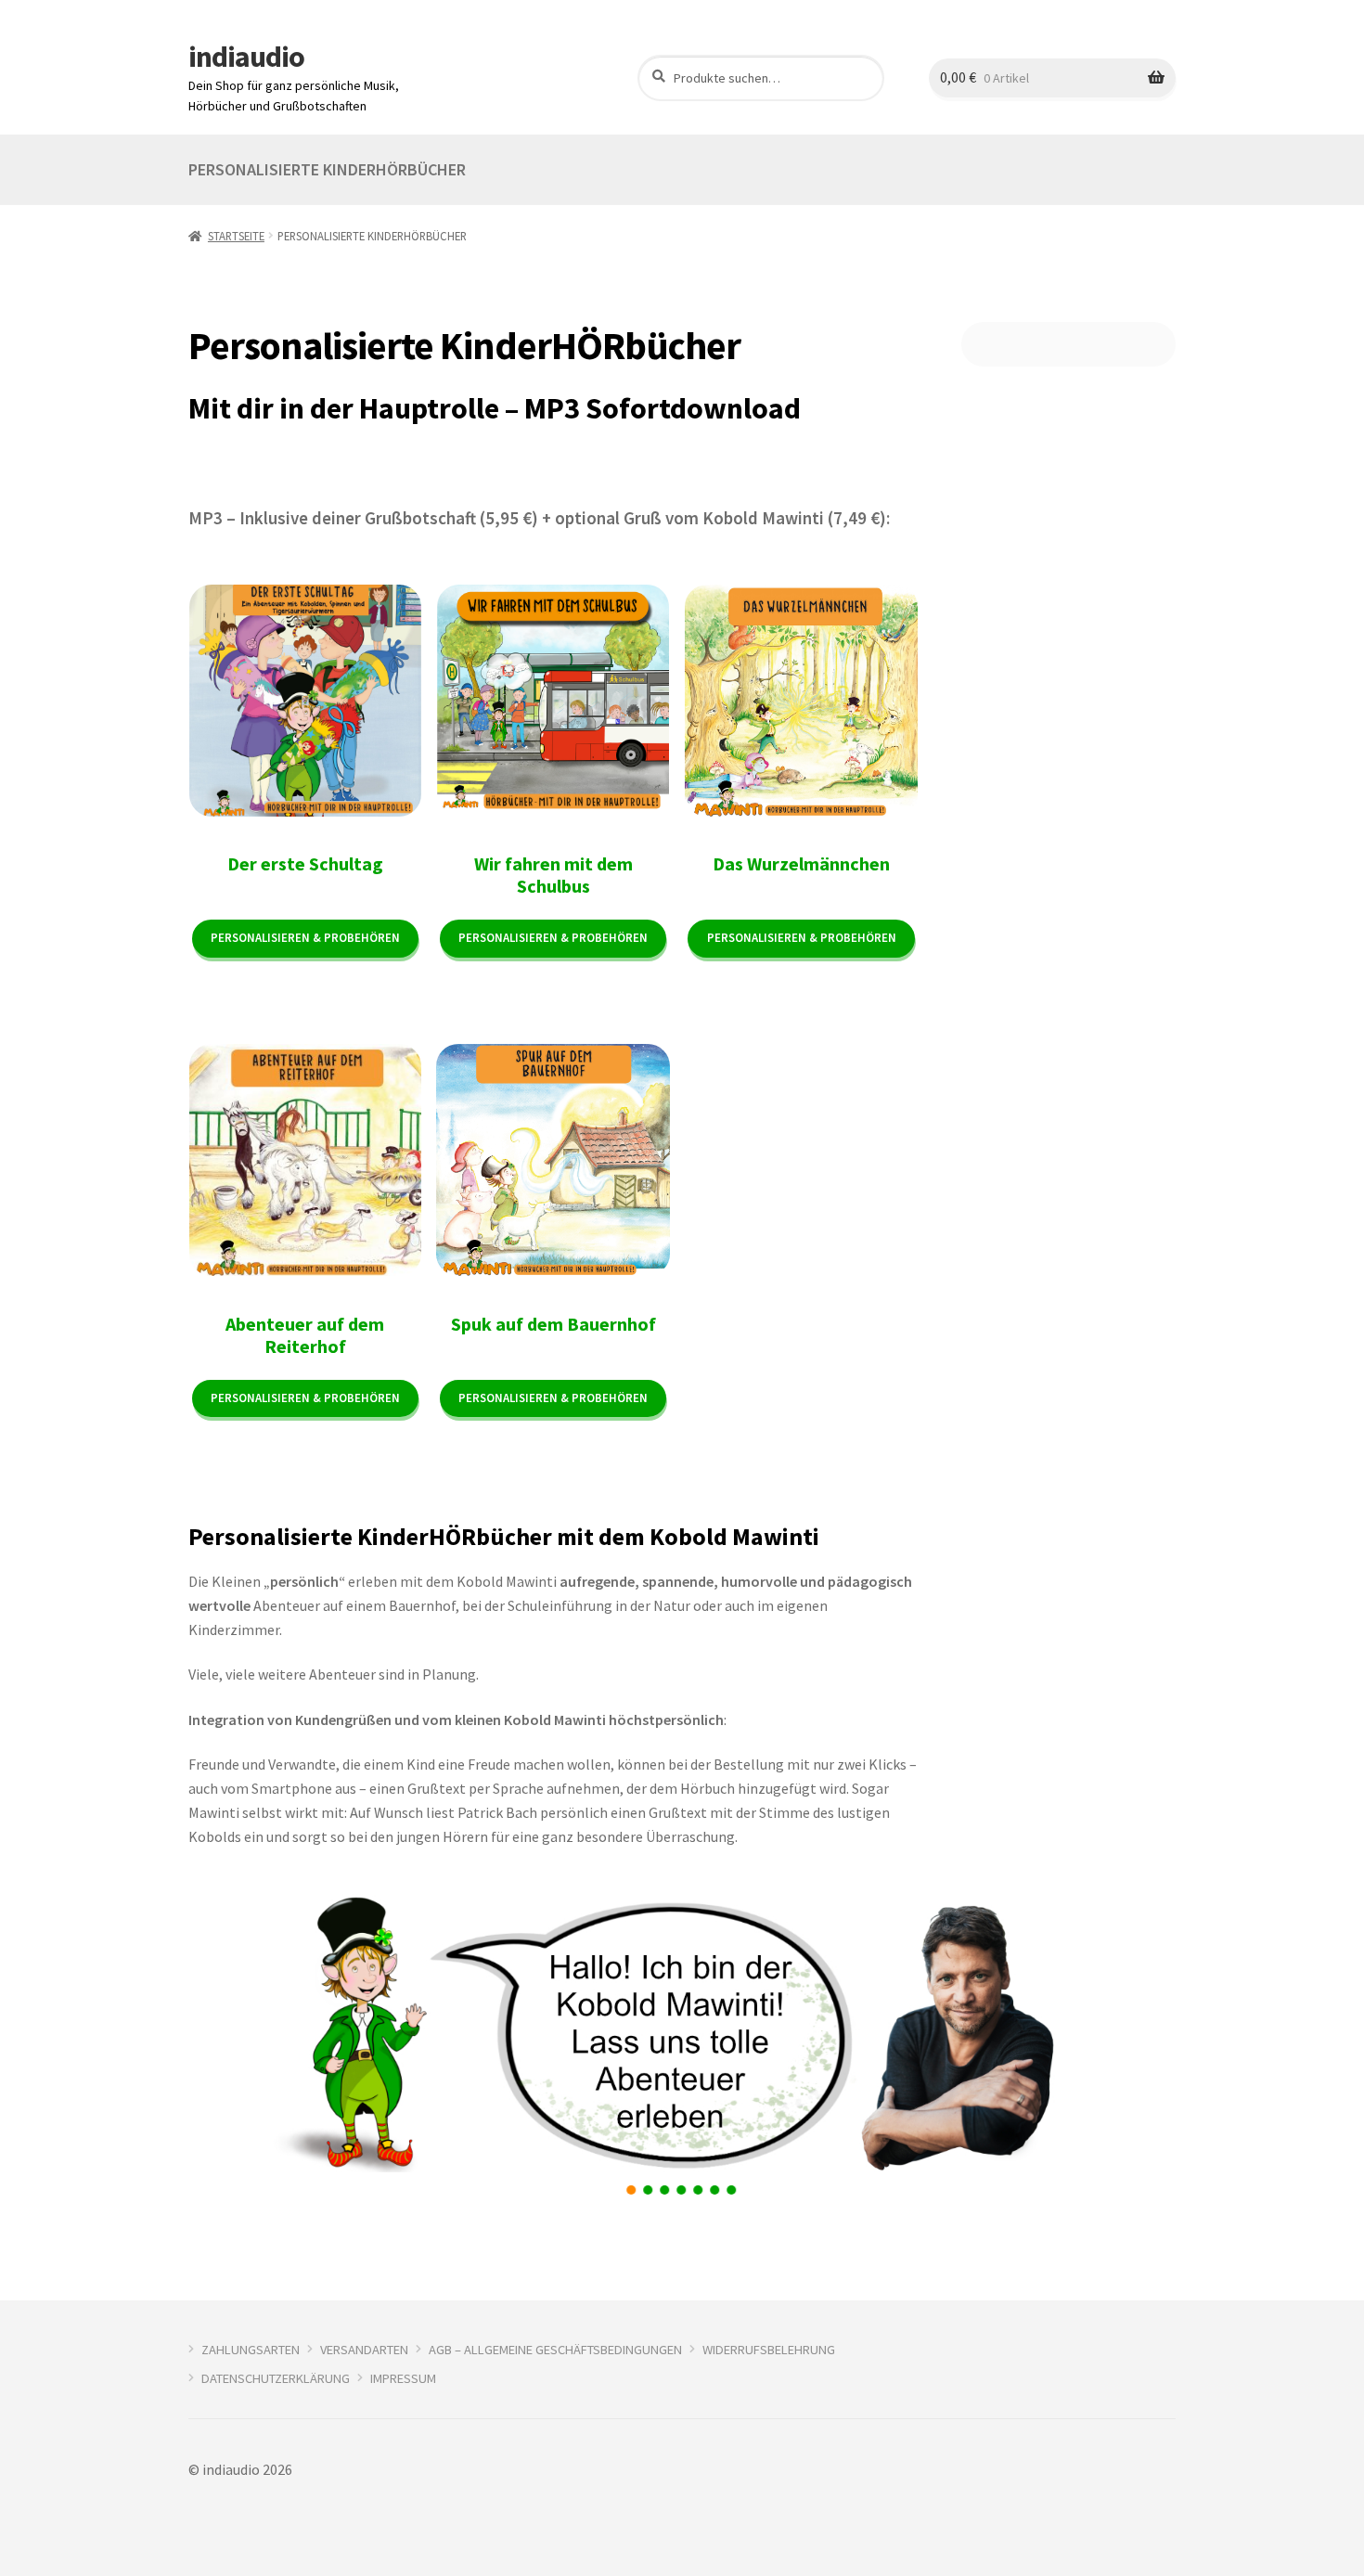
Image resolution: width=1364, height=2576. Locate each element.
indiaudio (246, 57)
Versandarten (364, 2350)
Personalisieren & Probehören (305, 938)
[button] (632, 2190)
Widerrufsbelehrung (769, 2350)
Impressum (403, 2378)
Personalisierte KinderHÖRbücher (327, 169)
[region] (682, 2046)
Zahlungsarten (251, 2350)
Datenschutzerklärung (276, 2378)
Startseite (236, 236)
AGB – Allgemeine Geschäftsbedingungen (555, 2350)
